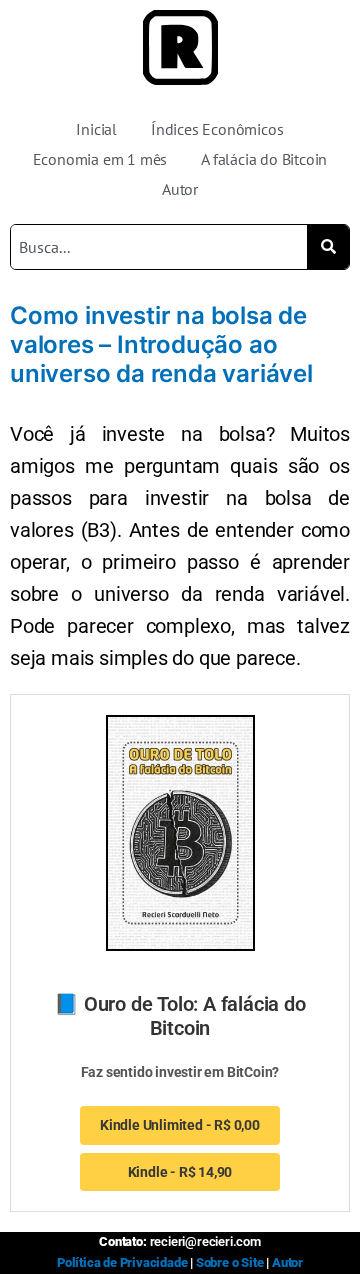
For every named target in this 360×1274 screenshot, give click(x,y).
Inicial (96, 129)
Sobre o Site (230, 1262)
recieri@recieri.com (205, 1241)
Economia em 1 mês (100, 159)
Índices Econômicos (217, 129)
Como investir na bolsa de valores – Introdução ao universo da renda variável (161, 344)
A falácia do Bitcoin (264, 159)
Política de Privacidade (122, 1262)
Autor (180, 189)
